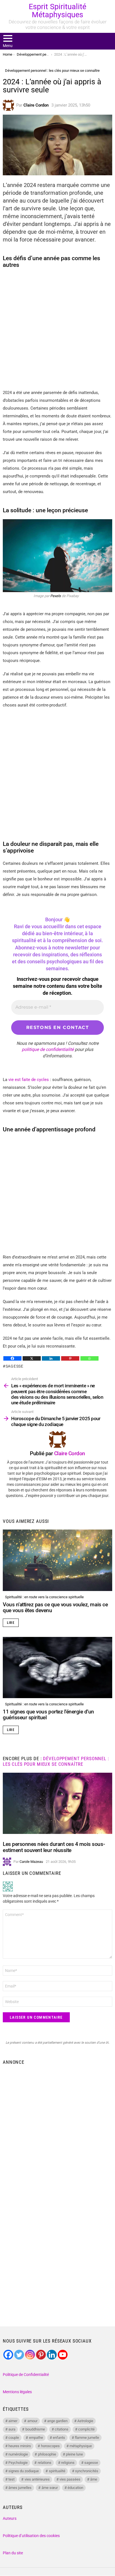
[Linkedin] (51, 1358)
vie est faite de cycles (29, 1080)
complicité (86, 2429)
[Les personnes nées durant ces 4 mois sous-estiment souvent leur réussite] (57, 1803)
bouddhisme (35, 2429)
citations (62, 2429)
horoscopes (50, 2446)
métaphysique (81, 2446)
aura (12, 2429)
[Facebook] (12, 1358)
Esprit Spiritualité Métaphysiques (57, 11)
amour (32, 2421)
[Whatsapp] (89, 1358)
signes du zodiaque (24, 2471)
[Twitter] (19, 2355)
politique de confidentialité (48, 1049)
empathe (36, 2438)
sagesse (15, 1366)
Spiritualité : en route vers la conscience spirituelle (44, 1597)
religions (68, 2463)
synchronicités (87, 2471)
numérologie (18, 2454)
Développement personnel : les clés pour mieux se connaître (56, 1761)
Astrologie (85, 2421)
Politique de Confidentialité (26, 2375)
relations (45, 2463)
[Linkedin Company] (52, 2355)
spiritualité (57, 2471)
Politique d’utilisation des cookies (31, 2536)
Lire (11, 1623)
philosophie (47, 2454)
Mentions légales (17, 2392)
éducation (75, 2488)
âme (94, 2479)
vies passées (70, 2479)
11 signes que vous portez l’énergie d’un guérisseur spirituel (48, 1715)
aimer (13, 2421)
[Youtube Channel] (63, 2355)
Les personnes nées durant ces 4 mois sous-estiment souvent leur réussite (54, 1847)
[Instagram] (30, 2355)
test (11, 2479)
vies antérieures (37, 2479)
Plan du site (13, 2553)
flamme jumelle (87, 2438)
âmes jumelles (20, 2488)
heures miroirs (20, 2446)
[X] (32, 1358)
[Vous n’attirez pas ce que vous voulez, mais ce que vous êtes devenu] (57, 1560)
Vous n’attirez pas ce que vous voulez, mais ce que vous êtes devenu (55, 1607)
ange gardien (57, 2421)
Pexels (56, 596)
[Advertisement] (57, 2128)
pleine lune (74, 2454)
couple (14, 2438)
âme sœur (50, 2488)
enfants (59, 2438)
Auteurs (10, 2518)
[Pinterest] (70, 1358)
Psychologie (18, 2463)
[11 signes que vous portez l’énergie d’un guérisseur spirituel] (57, 1668)
